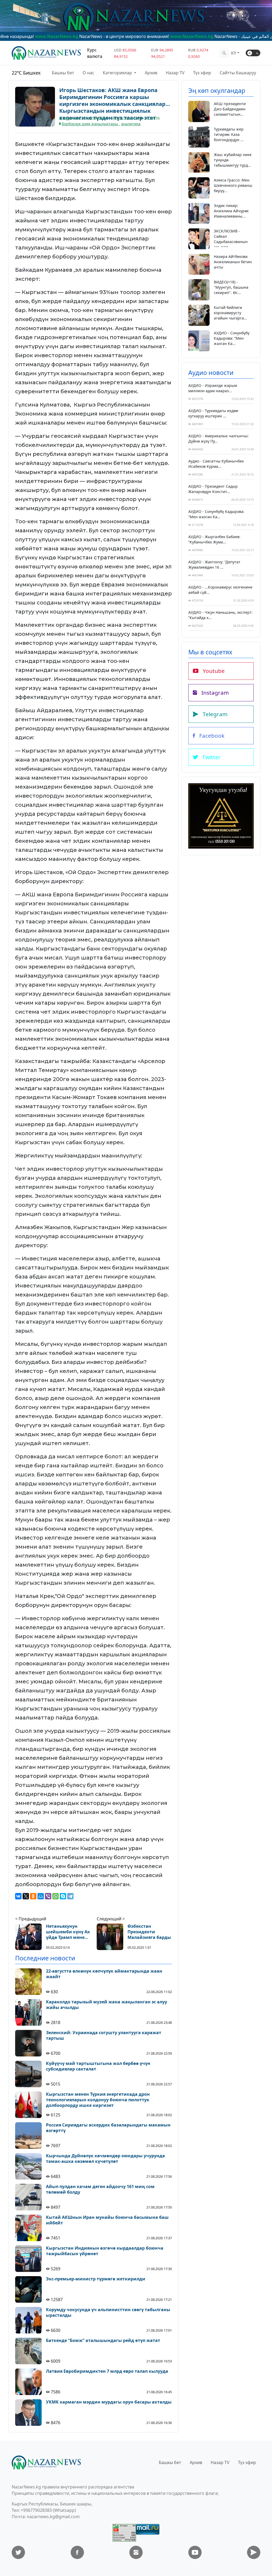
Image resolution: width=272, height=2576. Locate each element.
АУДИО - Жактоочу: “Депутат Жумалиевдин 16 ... (214, 565)
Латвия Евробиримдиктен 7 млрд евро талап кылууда (107, 2371)
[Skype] (63, 1896)
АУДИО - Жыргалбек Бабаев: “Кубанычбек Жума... (214, 539)
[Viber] (48, 1896)
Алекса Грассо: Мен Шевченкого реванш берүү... (233, 185)
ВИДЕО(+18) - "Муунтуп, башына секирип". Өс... (231, 287)
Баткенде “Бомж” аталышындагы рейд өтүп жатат (103, 2341)
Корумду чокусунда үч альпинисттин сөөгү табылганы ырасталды (108, 2313)
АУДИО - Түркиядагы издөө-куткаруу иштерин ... (214, 413)
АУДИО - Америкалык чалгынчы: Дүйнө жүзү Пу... (218, 438)
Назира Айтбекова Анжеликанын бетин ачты (233, 262)
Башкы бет (63, 73)
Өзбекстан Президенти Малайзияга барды (149, 1932)
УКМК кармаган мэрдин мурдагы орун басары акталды (109, 2402)
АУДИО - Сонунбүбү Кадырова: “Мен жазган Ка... (232, 338)
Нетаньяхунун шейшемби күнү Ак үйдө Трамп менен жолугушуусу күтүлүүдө (68, 1932)
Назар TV (175, 73)
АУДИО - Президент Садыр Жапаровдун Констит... (213, 489)
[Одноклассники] (33, 1896)
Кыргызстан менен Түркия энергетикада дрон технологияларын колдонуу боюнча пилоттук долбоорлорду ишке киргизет (98, 2100)
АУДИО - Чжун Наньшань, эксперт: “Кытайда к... (220, 615)
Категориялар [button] (118, 73)
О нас (88, 73)
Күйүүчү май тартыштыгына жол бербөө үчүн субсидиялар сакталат (98, 2066)
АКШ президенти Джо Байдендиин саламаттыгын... (230, 109)
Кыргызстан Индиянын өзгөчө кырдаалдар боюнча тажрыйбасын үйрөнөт (105, 2251)
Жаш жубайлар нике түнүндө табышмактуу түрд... (233, 160)
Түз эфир (202, 73)
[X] (26, 1896)
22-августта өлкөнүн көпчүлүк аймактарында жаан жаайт (104, 1974)
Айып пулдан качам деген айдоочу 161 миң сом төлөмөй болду (100, 2189)
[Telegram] (70, 1896)
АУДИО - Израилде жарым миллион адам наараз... (213, 388)
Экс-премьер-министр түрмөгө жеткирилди (96, 2279)
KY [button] (234, 53)
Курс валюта (95, 53)
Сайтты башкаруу (238, 73)
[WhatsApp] (56, 1896)
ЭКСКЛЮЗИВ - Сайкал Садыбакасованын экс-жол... (231, 239)
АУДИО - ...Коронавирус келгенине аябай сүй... (220, 590)
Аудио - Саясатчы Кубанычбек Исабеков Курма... (216, 464)
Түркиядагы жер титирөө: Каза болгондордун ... (229, 134)
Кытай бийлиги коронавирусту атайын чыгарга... (230, 313)
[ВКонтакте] (18, 1896)
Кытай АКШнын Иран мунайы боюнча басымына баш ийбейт (107, 2220)
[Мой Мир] (41, 1896)
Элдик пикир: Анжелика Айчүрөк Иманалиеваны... (231, 211)
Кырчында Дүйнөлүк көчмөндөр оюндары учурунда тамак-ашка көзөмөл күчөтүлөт (105, 2159)
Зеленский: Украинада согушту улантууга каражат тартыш (104, 2035)
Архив (151, 73)
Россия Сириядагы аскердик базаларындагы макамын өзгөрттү (108, 2128)
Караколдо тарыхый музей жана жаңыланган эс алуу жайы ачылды (107, 2005)
